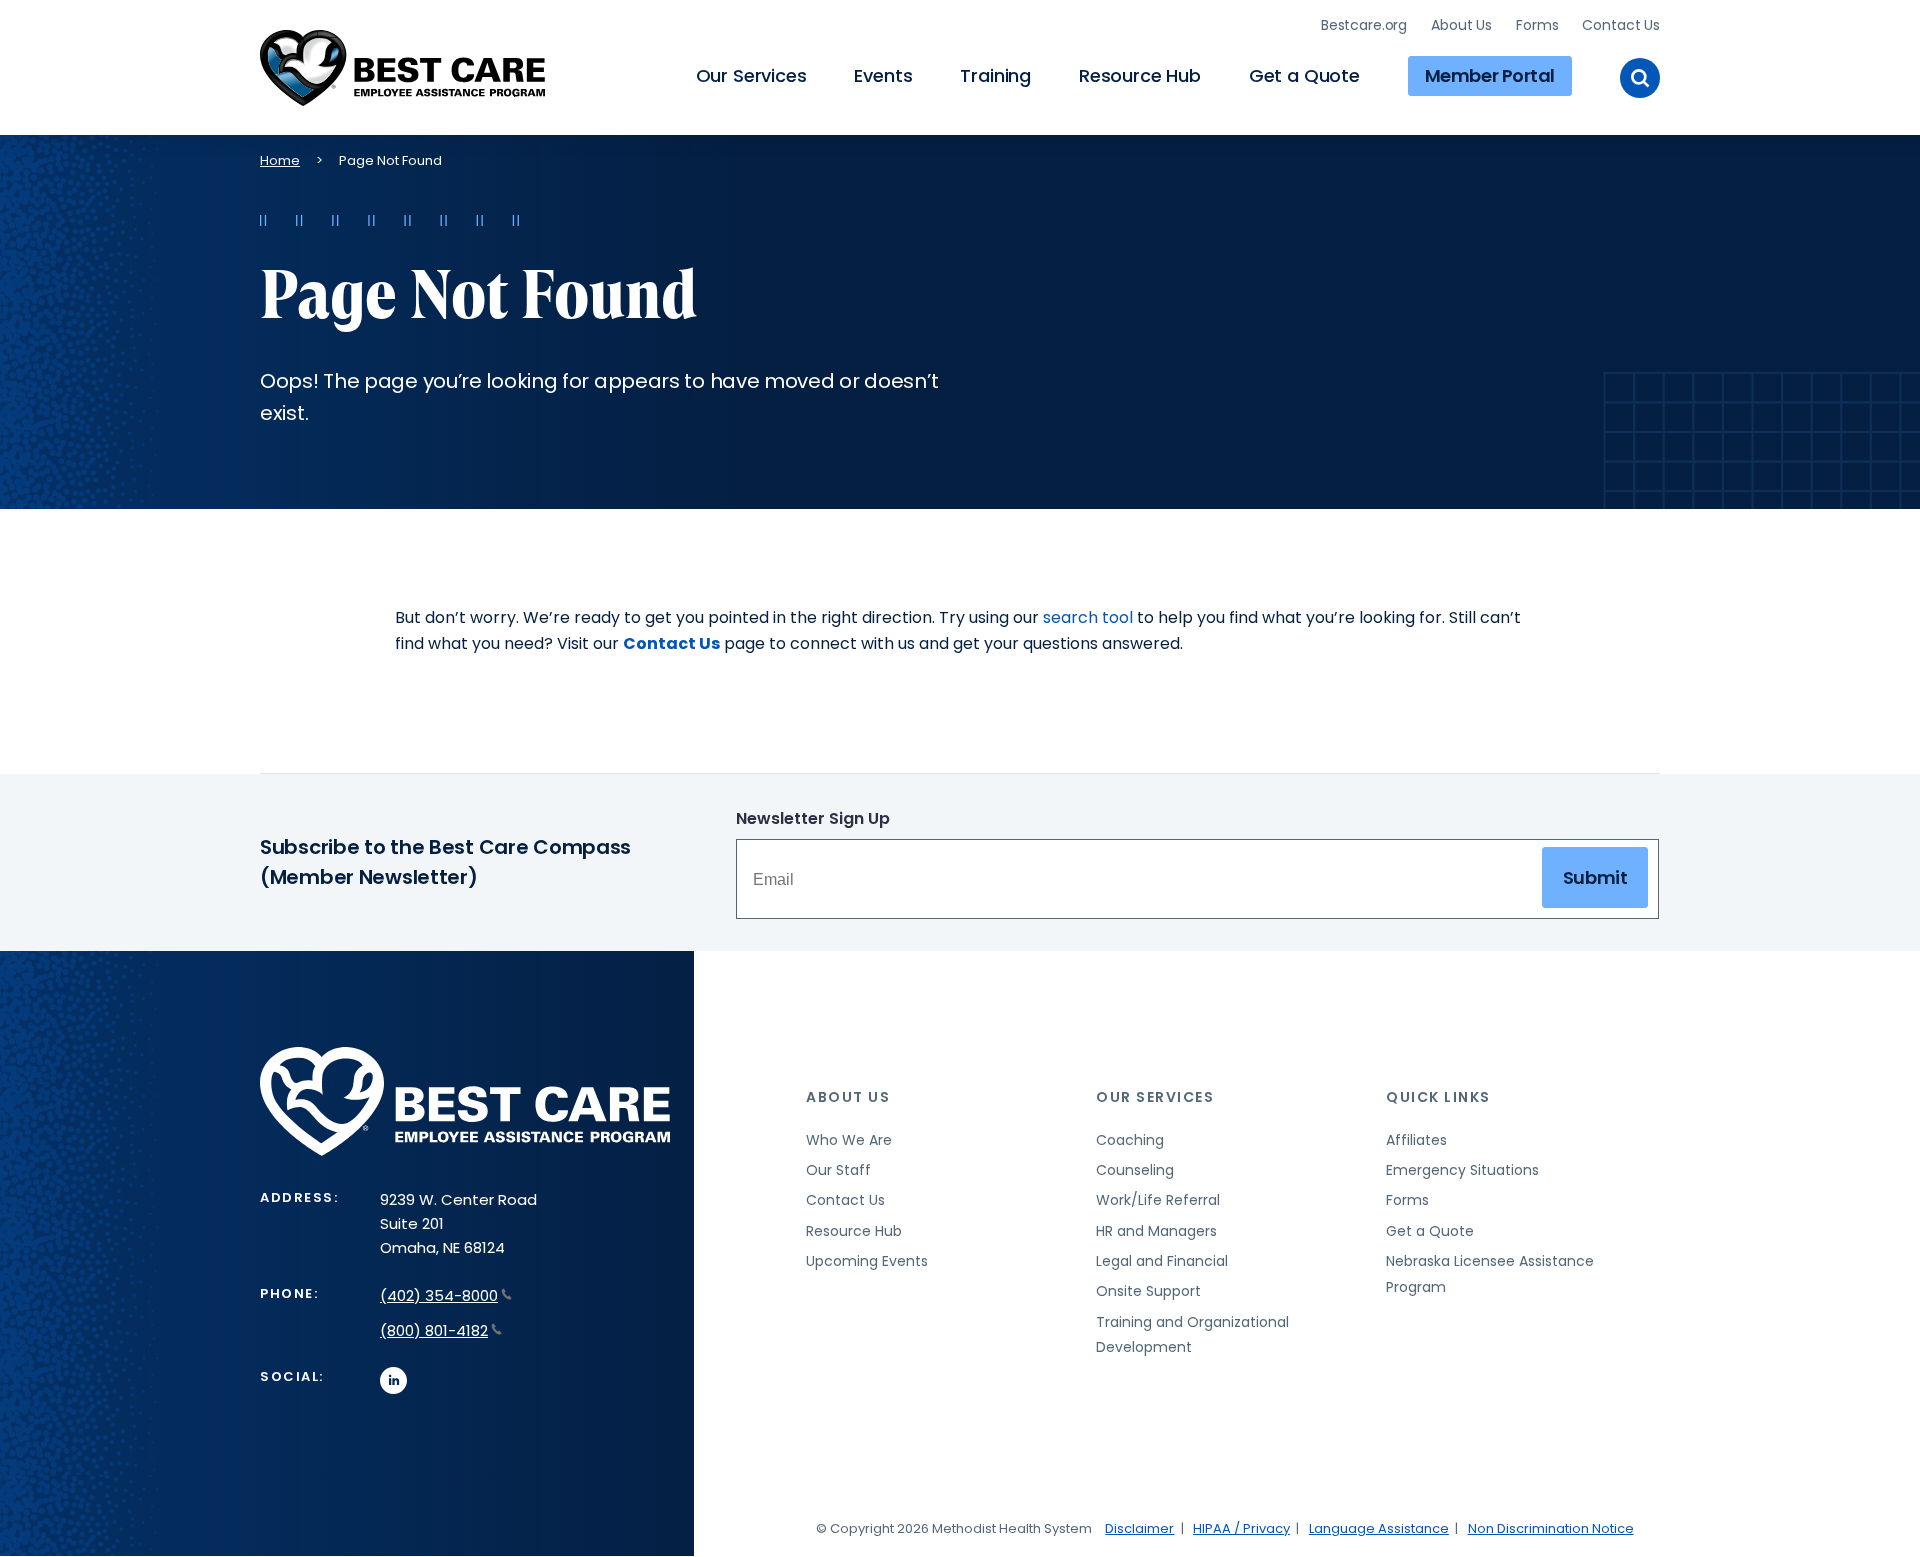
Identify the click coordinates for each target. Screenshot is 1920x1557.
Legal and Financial (1162, 1261)
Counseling (1135, 1170)
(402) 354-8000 (439, 1295)
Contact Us (1621, 25)
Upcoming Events (867, 1261)
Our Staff (838, 1170)
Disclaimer (1139, 1528)
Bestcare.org (1364, 25)
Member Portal (1490, 75)
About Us (1461, 25)
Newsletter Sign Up (813, 818)
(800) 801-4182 (434, 1330)
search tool (1088, 617)
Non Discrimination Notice (1551, 1528)
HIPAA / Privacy (1241, 1528)
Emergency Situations (1462, 1170)
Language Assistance (1379, 1528)
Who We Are (849, 1140)
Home (280, 160)
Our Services (751, 75)
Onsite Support (1148, 1291)
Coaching (1130, 1140)
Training (995, 75)
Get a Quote (1304, 75)
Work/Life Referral (1158, 1200)
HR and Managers (1156, 1231)
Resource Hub (1140, 75)
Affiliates (1416, 1140)
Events (883, 75)
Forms (1537, 25)
